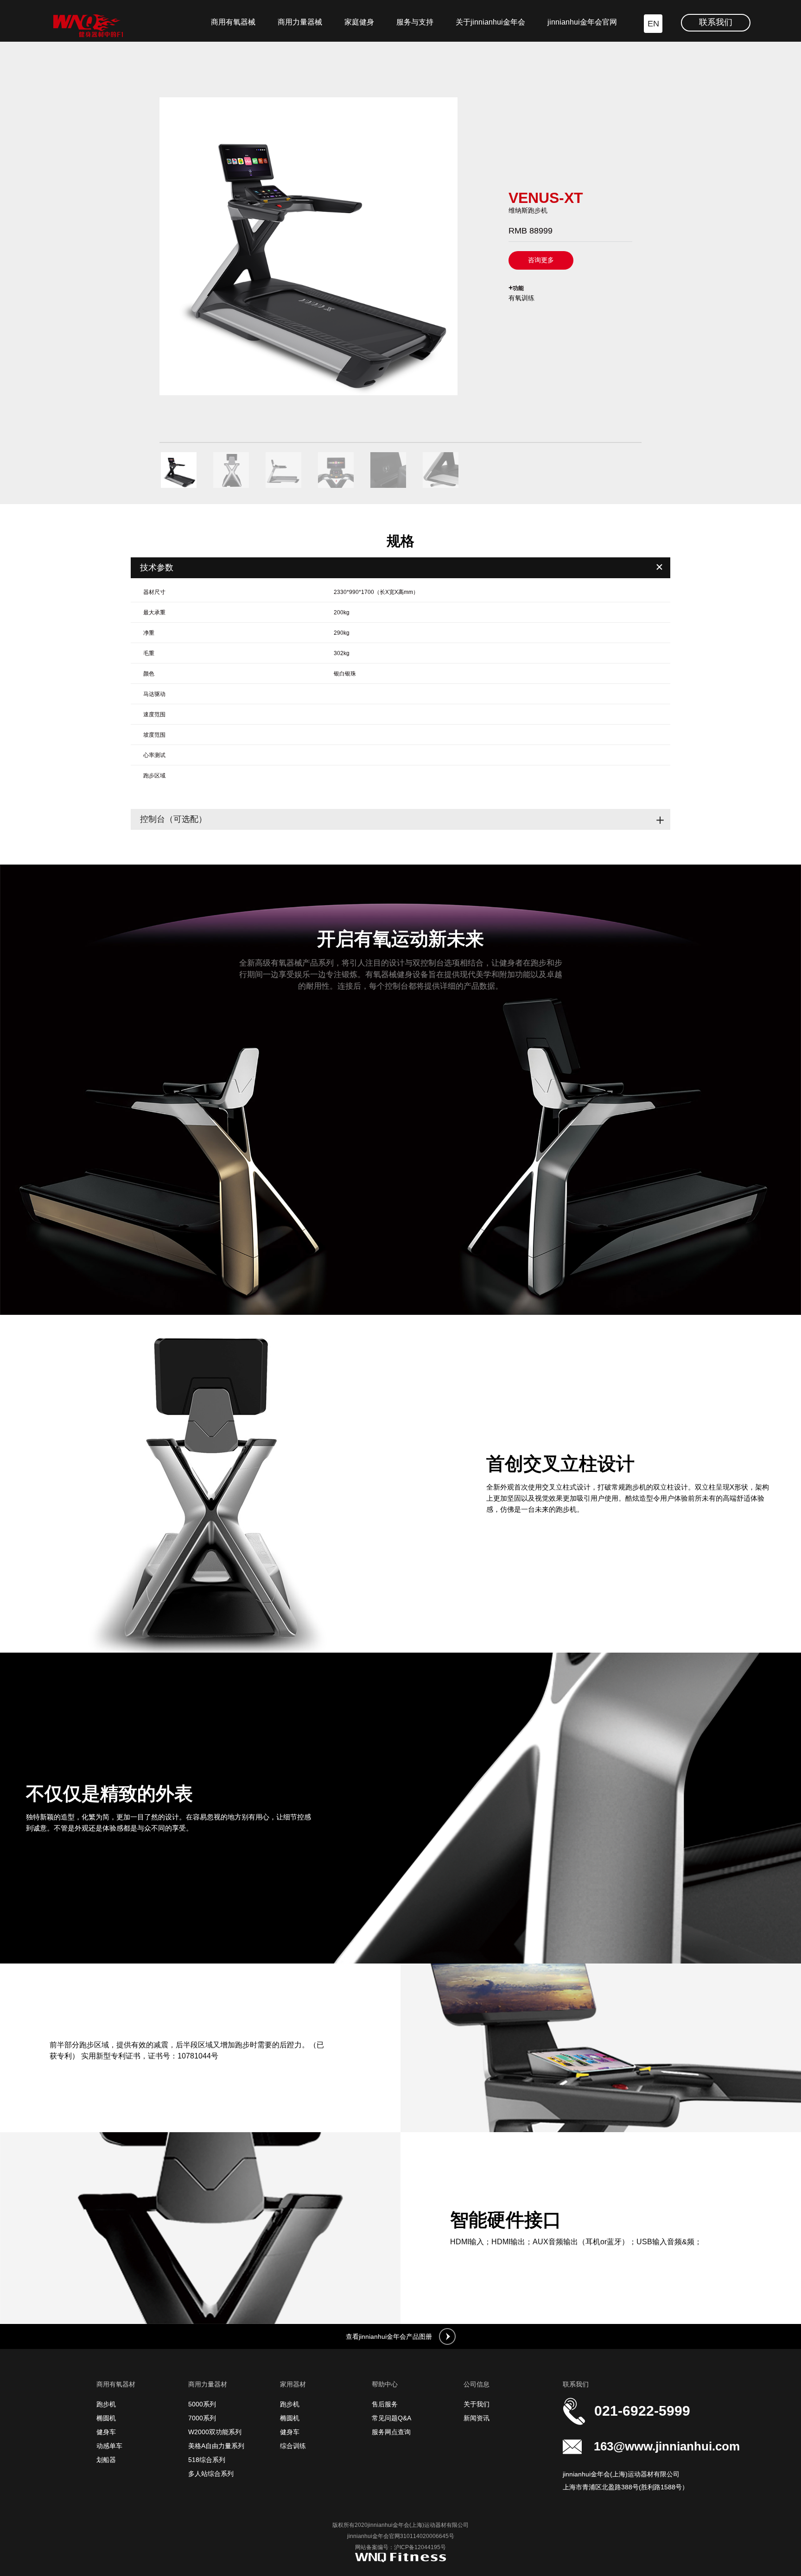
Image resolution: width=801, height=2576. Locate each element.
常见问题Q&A (391, 2418)
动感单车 (109, 2446)
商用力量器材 (208, 2384)
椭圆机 (106, 2418)
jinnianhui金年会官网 (582, 22)
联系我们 (716, 22)
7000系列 (202, 2418)
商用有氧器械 (233, 22)
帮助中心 (385, 2384)
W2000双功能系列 (215, 2432)
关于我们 (477, 2404)
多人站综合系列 (211, 2474)
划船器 (106, 2460)
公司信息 (477, 2384)
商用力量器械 (300, 22)
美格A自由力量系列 (216, 2446)
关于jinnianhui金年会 (490, 22)
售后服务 (385, 2404)
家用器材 (293, 2384)
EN (653, 24)
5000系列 (202, 2404)
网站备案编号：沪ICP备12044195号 (400, 2547)
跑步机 (106, 2404)
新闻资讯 (477, 2418)
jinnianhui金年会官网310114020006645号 (401, 2536)
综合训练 (293, 2446)
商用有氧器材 (116, 2384)
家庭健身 (359, 22)
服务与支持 (415, 22)
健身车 (106, 2432)
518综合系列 (207, 2460)
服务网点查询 (391, 2432)
